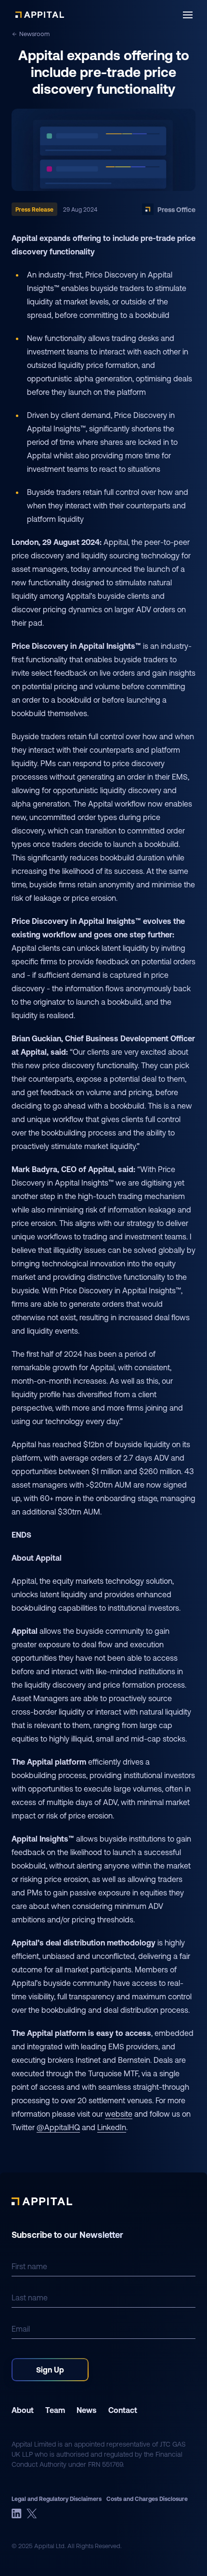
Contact (123, 2410)
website (119, 2114)
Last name (30, 2297)
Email (21, 2329)
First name (29, 2266)
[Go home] (40, 15)
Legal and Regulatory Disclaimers (57, 2499)
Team (55, 2410)
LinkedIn (112, 2127)
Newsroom (34, 34)
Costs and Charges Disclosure (147, 2499)
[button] (188, 15)
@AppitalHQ (58, 2127)
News (87, 2410)
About (23, 2410)
